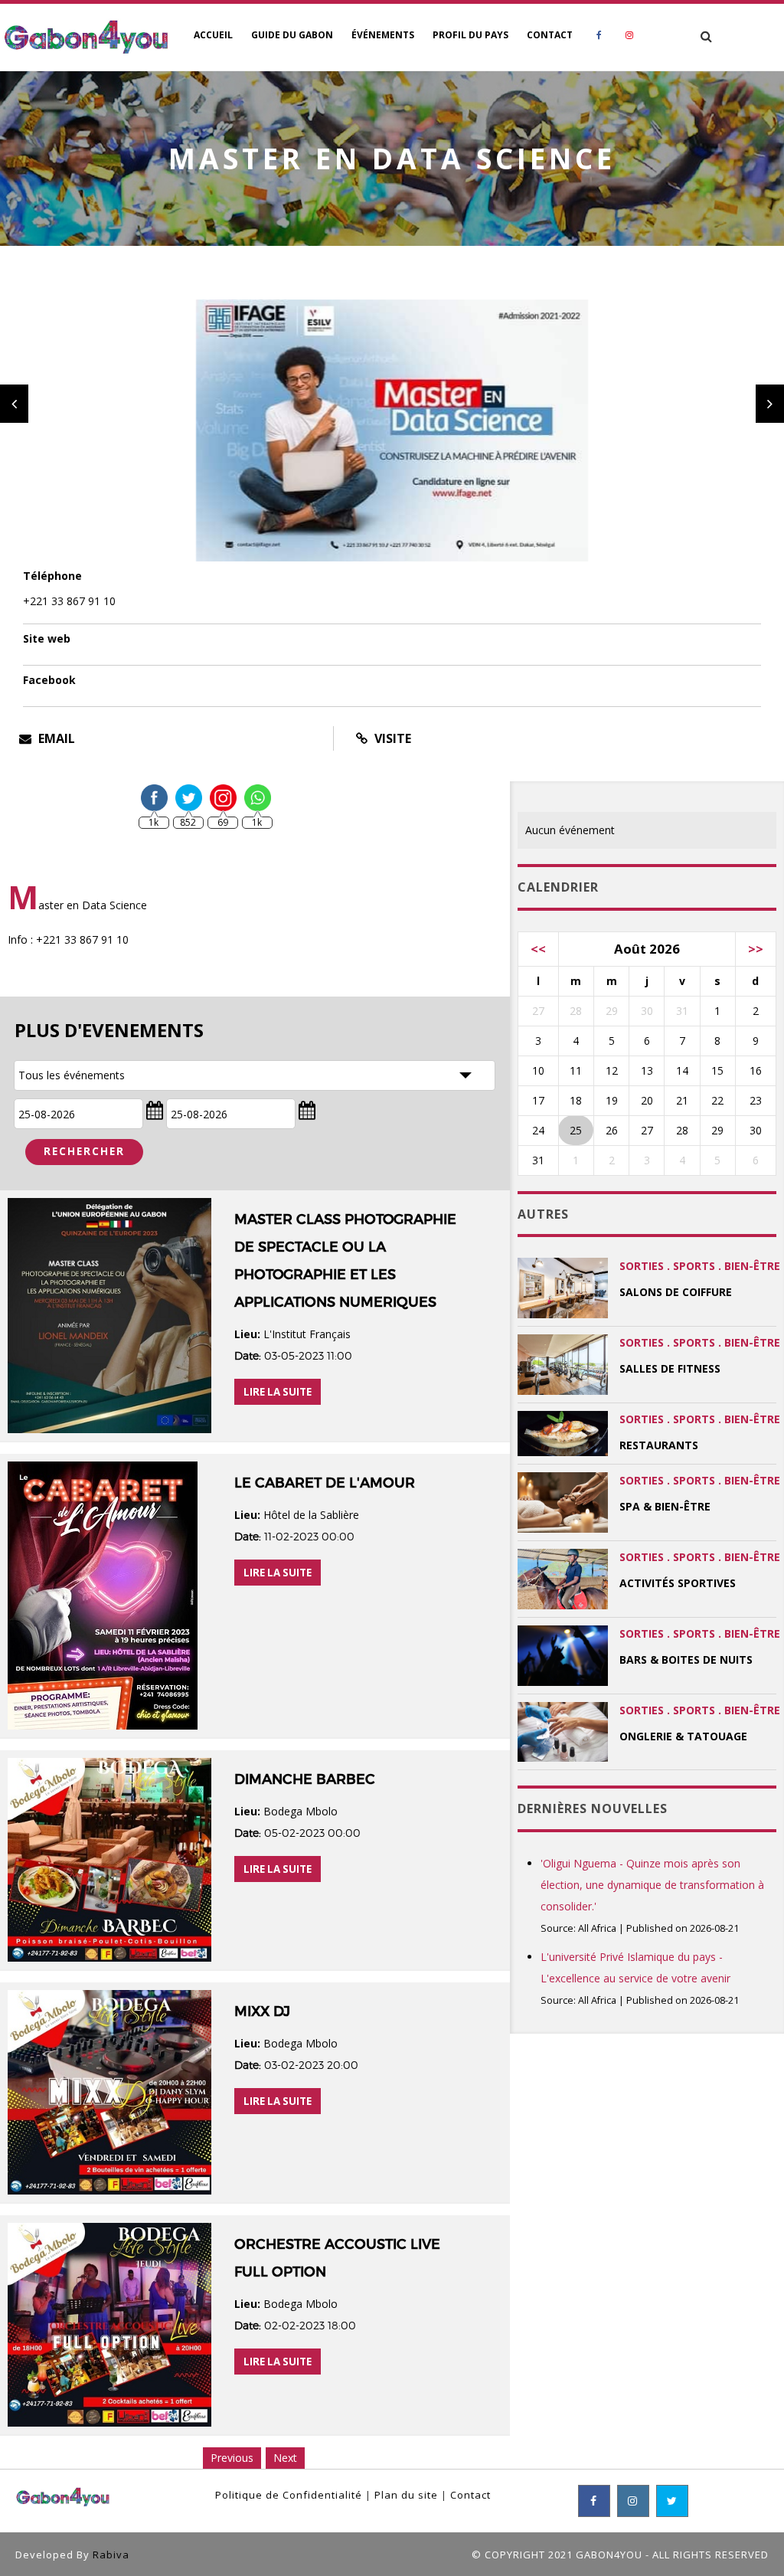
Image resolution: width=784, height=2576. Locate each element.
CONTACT (550, 35)
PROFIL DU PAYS (470, 35)
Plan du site (406, 2495)
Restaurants (659, 1445)
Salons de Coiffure (676, 1292)
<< (538, 949)
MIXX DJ (262, 2011)
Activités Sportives (678, 1583)
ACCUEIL (213, 35)
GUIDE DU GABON (292, 35)
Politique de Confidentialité (289, 2495)
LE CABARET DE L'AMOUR (325, 1483)
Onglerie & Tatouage (683, 1736)
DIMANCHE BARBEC (305, 1779)
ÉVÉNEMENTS (383, 35)
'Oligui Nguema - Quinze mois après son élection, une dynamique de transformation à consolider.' (652, 1885)
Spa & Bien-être (665, 1506)
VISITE (391, 738)
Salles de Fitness (670, 1368)
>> (756, 949)
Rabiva (111, 2555)
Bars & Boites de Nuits (686, 1660)
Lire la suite (278, 1392)
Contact (470, 2495)
